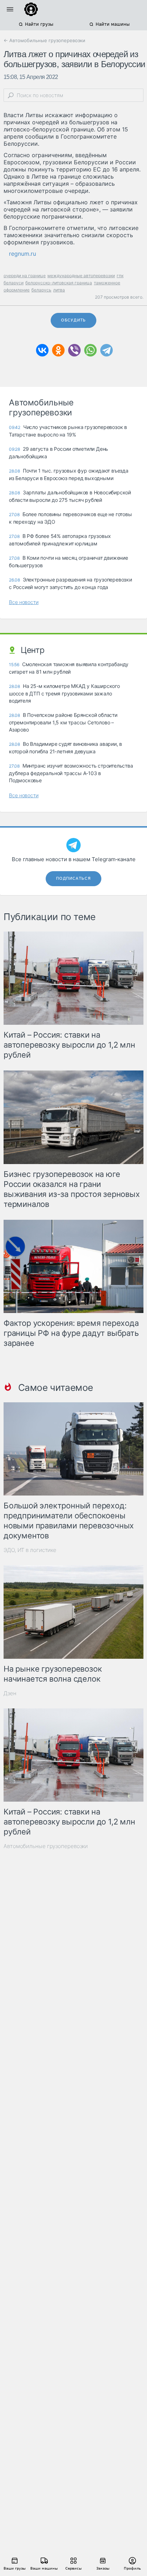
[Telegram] (107, 350)
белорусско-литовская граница (59, 283)
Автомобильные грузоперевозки (46, 1846)
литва (59, 290)
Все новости (24, 602)
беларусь (41, 290)
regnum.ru (22, 254)
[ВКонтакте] (42, 350)
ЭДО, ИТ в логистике (30, 1550)
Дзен (10, 1693)
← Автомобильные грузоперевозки (44, 40)
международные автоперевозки (81, 276)
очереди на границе (25, 276)
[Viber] (74, 350)
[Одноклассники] (58, 350)
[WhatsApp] (90, 350)
